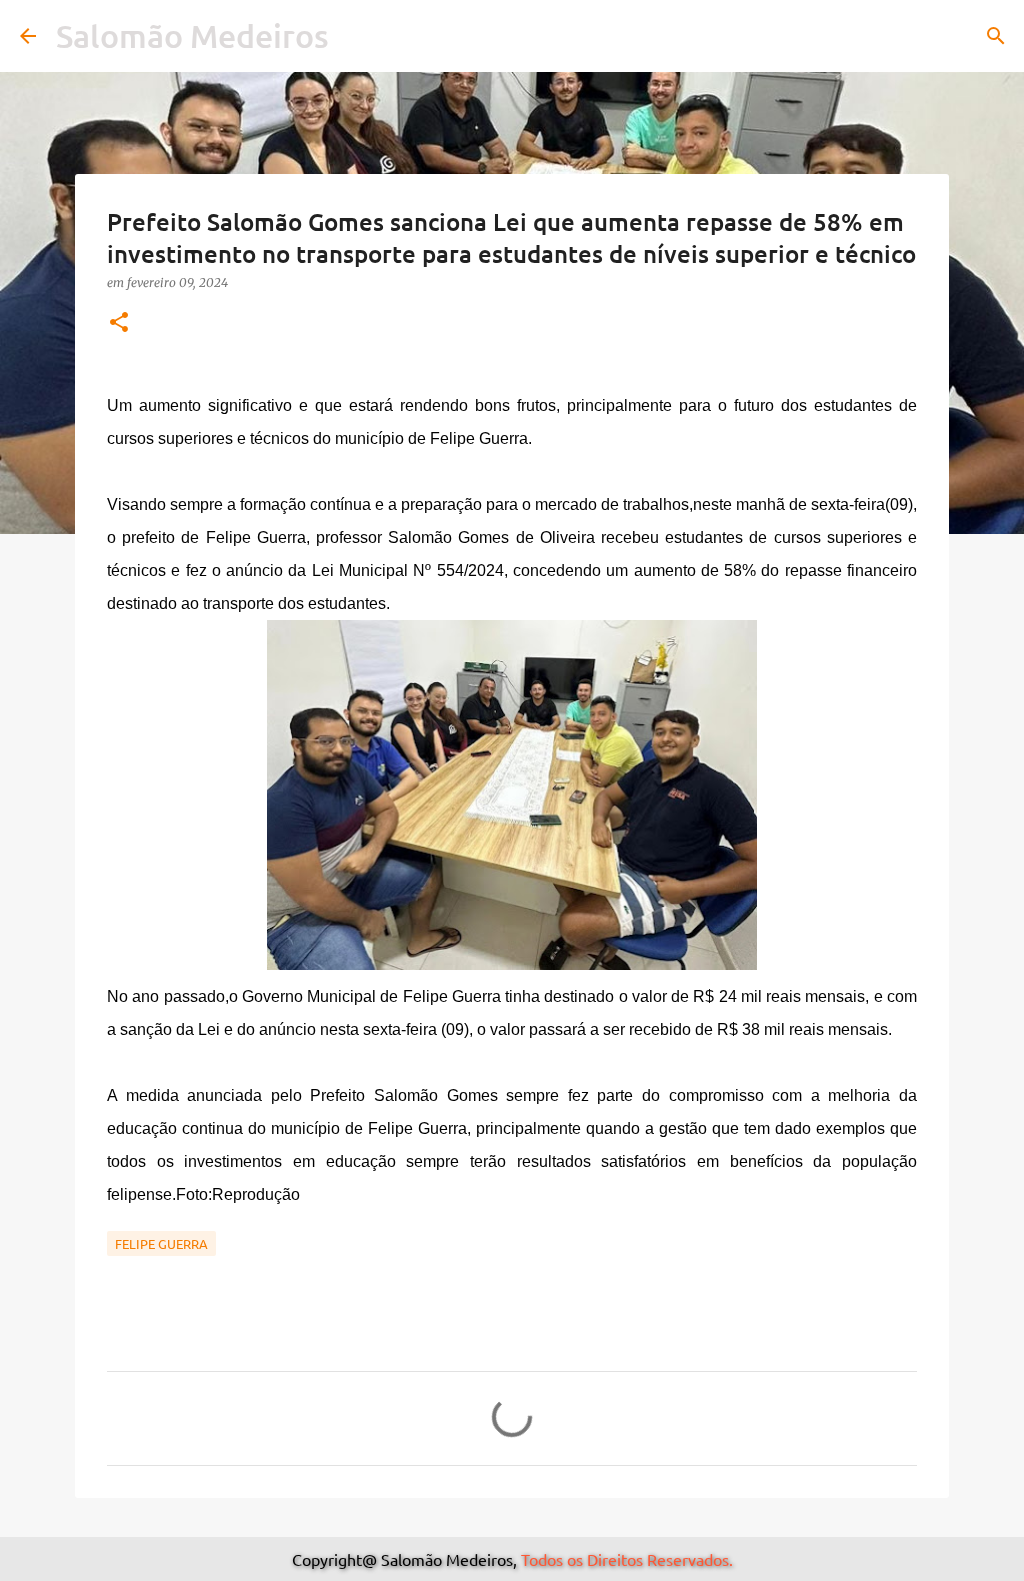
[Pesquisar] (996, 36)
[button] (119, 323)
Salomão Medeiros (192, 35)
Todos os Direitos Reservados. (627, 1559)
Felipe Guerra (161, 1243)
